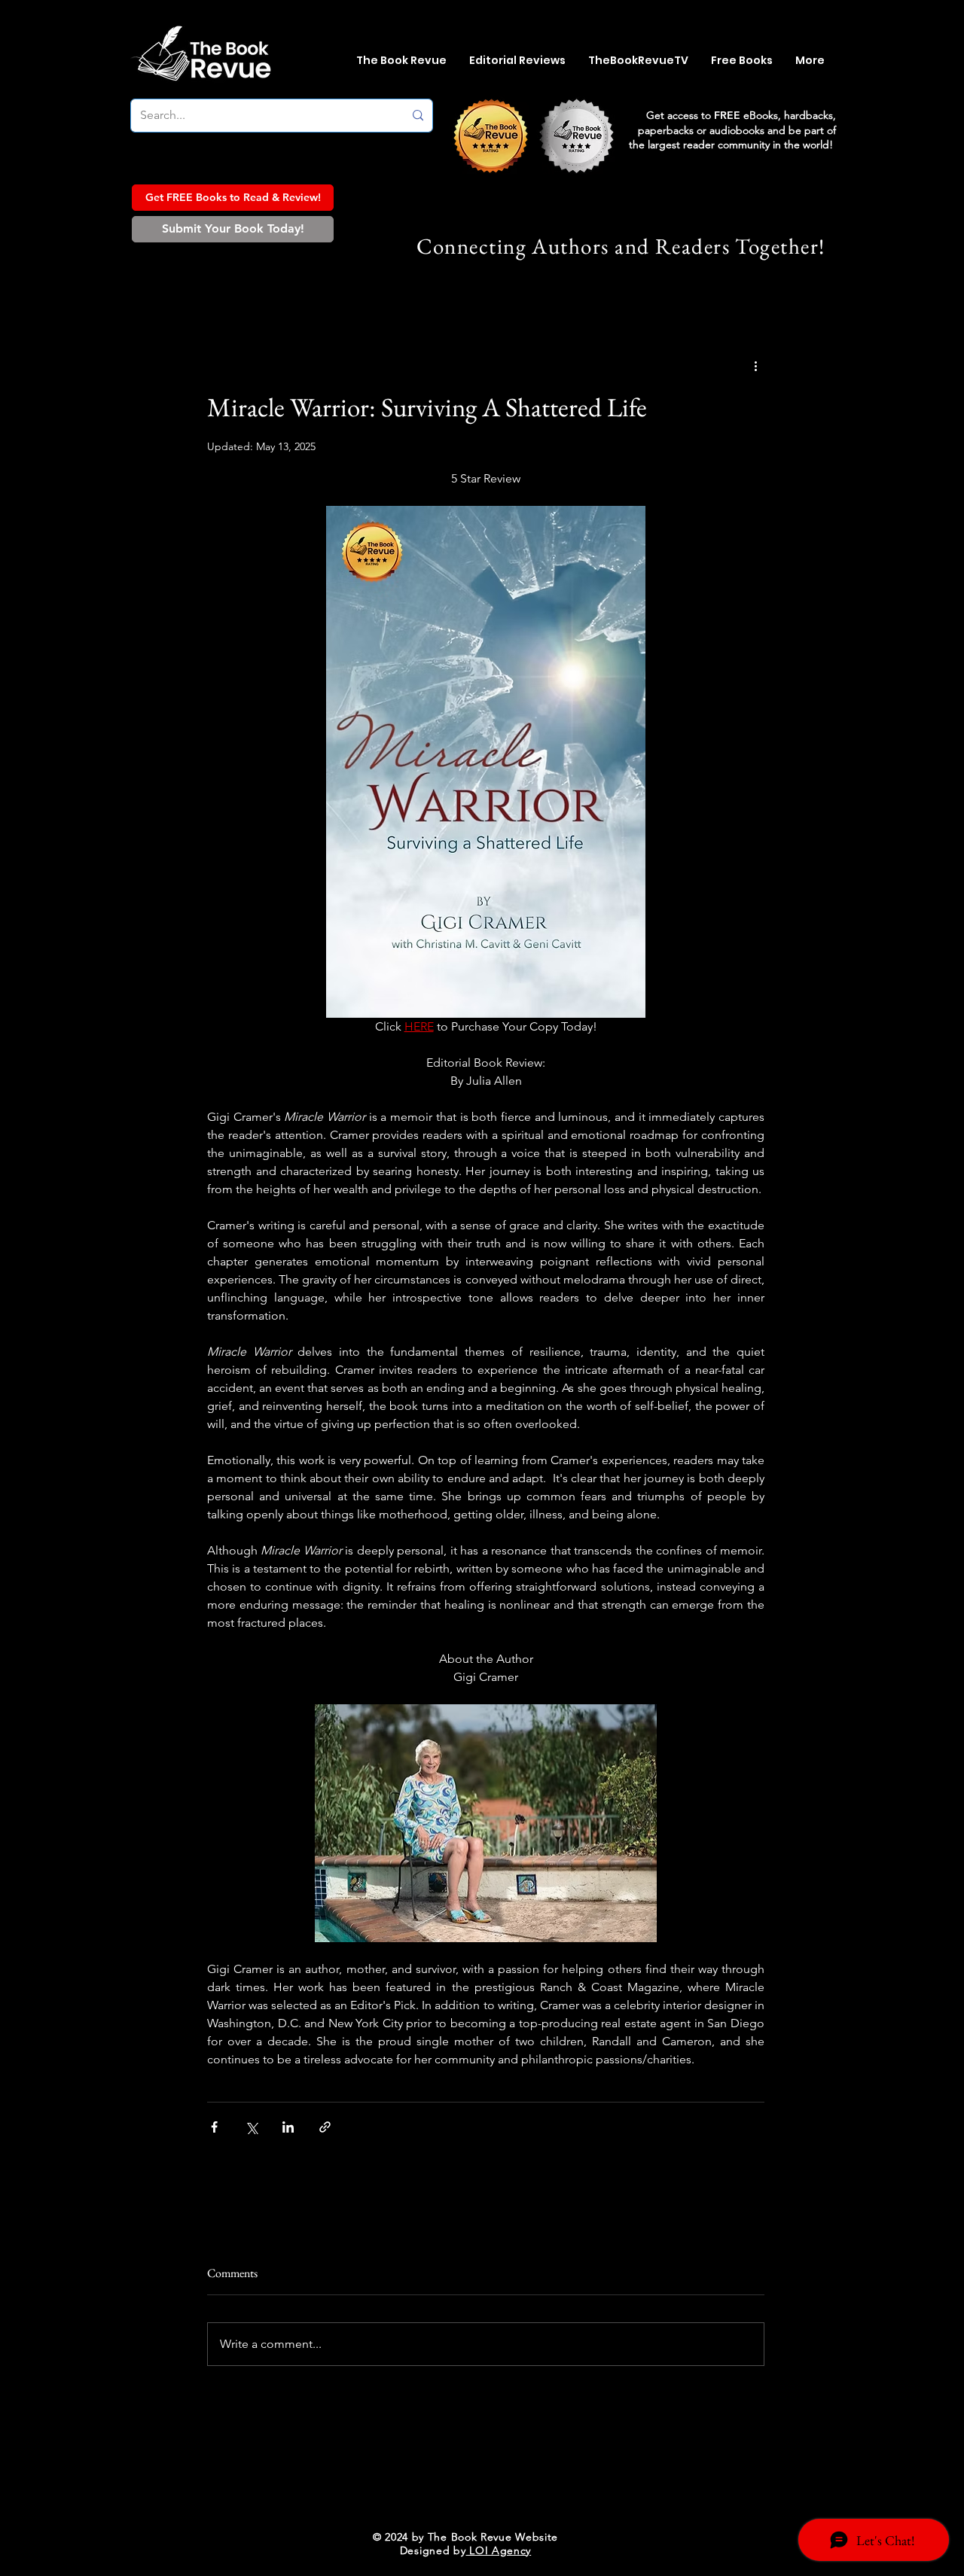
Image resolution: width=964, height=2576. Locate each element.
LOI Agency (499, 2550)
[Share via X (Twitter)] (251, 2127)
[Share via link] (325, 2127)
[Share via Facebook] (214, 2127)
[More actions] (755, 366)
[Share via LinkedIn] (288, 2127)
